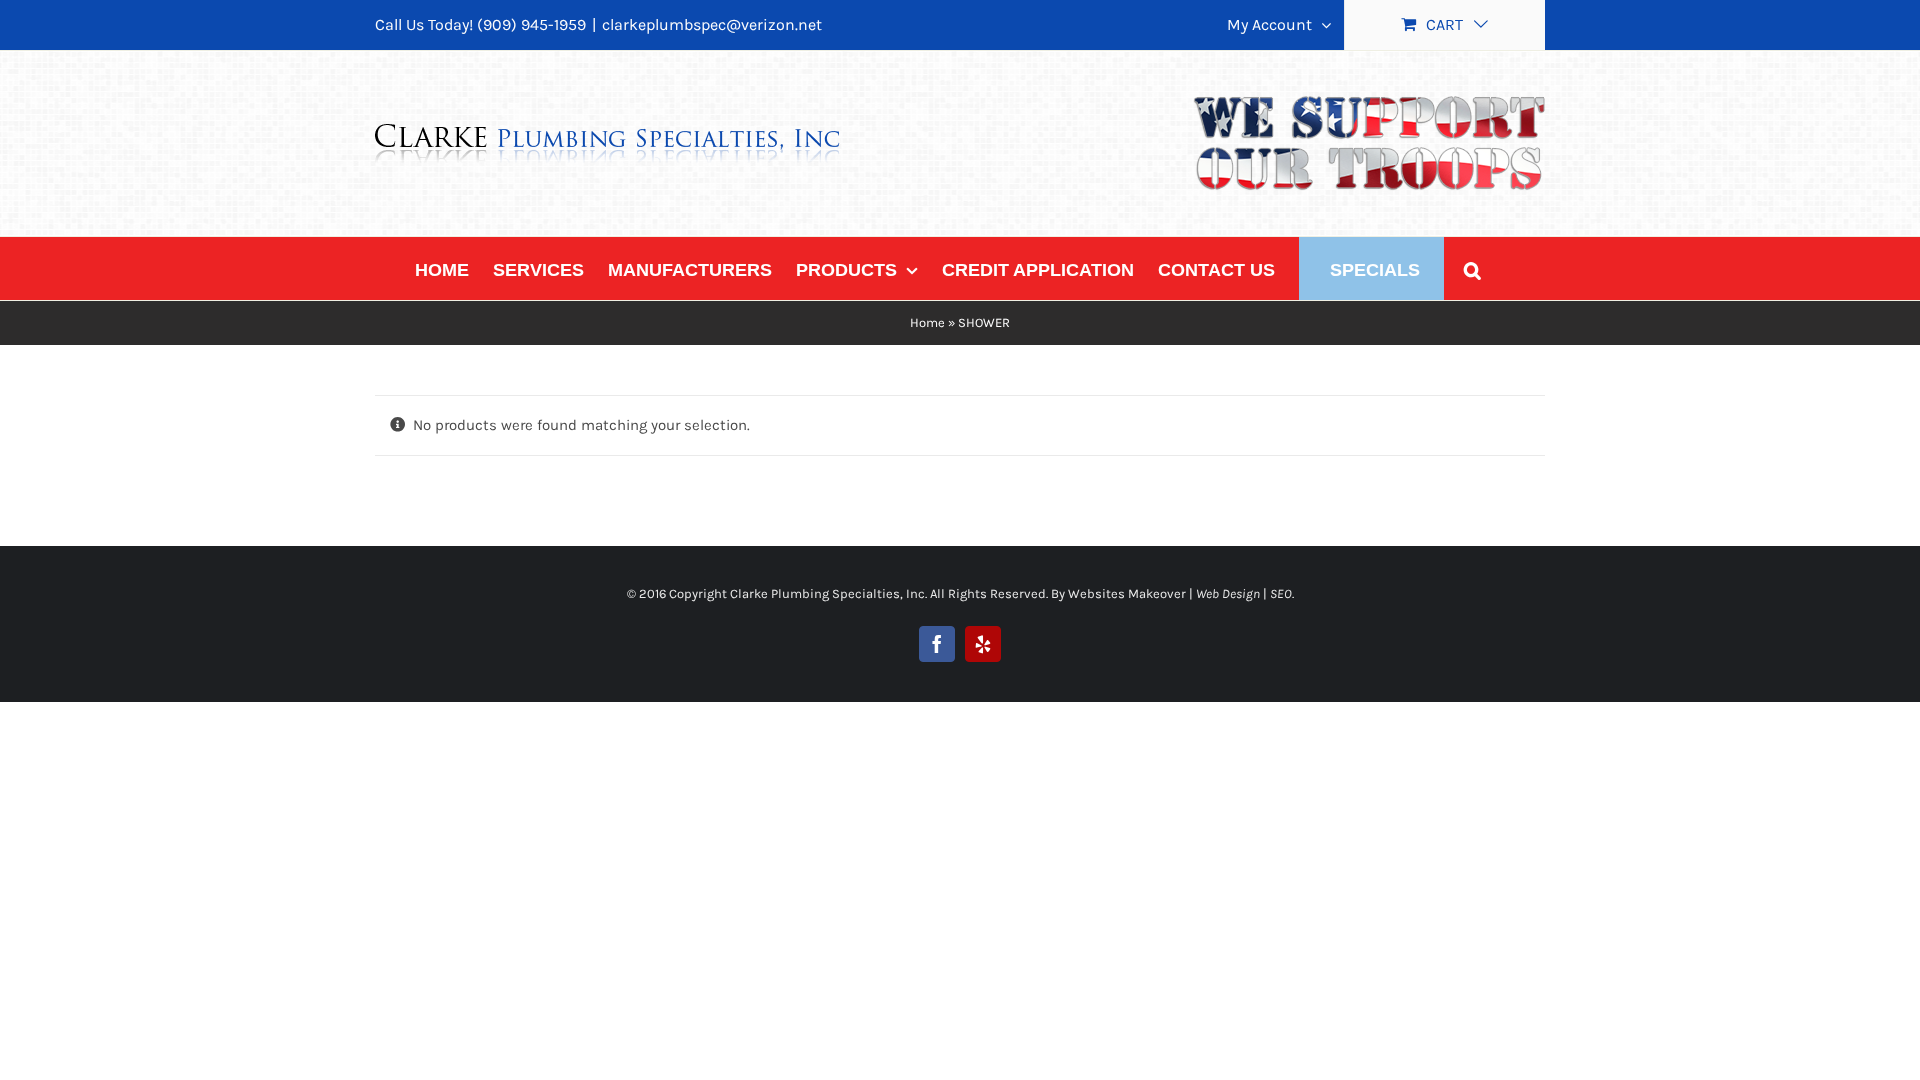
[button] (1472, 268)
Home (927, 322)
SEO (1281, 593)
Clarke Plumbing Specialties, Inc (827, 593)
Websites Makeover (1127, 593)
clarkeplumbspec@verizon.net (712, 24)
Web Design (1228, 593)
